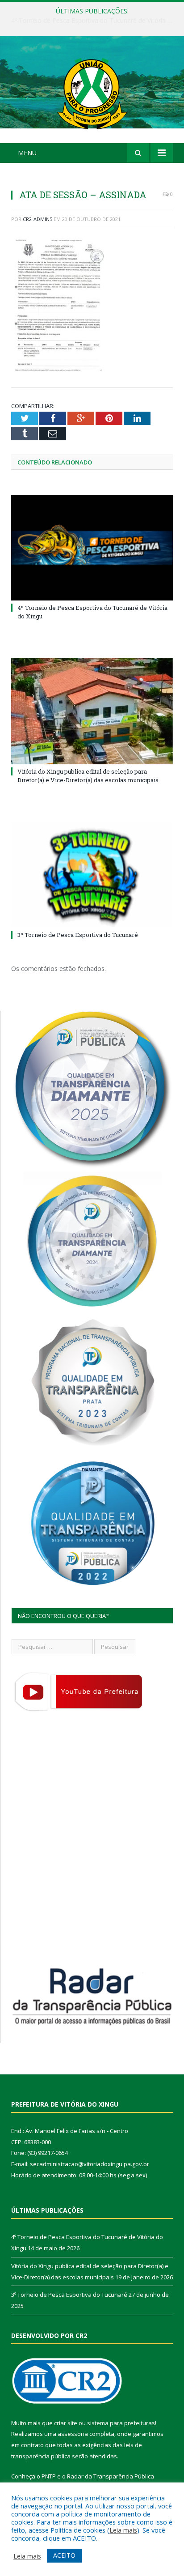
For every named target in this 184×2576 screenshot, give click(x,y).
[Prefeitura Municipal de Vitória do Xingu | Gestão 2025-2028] (92, 91)
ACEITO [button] (64, 2555)
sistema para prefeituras (121, 2423)
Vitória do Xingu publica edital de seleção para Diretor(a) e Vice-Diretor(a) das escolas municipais (94, 21)
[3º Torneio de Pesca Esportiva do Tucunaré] (92, 875)
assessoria (73, 2434)
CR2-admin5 (38, 219)
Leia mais (123, 2530)
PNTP (49, 2476)
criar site (66, 2423)
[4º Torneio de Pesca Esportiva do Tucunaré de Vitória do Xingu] (92, 548)
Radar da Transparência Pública (111, 2476)
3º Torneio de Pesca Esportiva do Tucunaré (78, 935)
